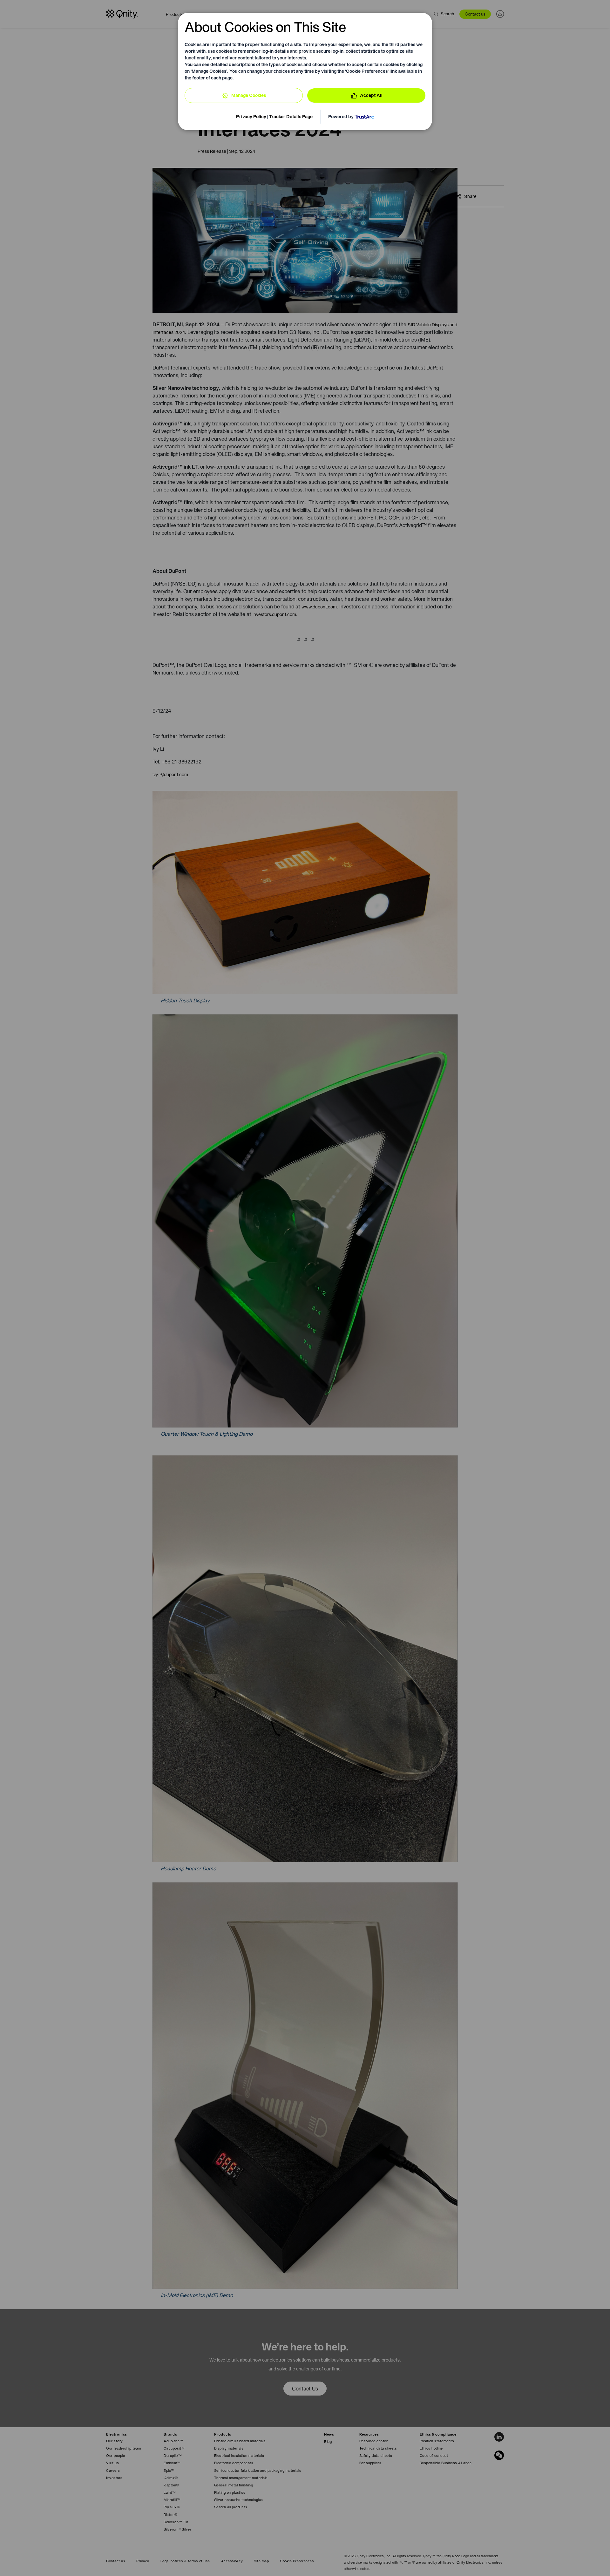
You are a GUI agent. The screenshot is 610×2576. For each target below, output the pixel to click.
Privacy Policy (251, 117)
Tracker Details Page (291, 117)
